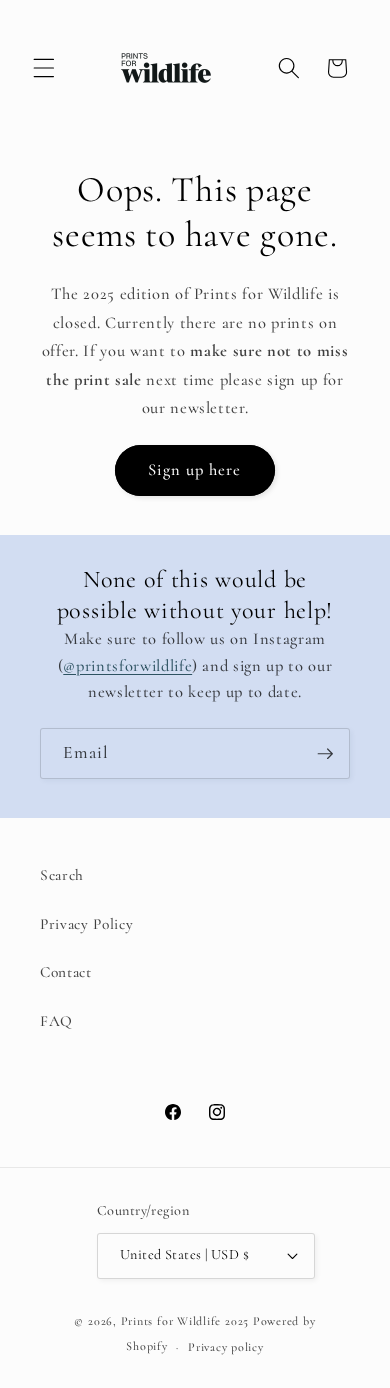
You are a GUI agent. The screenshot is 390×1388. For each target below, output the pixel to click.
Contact (66, 972)
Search (62, 875)
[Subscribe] (325, 754)
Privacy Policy (86, 924)
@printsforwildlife (127, 666)
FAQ (56, 1021)
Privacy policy (226, 1347)
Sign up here (194, 470)
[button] (44, 68)
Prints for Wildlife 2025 (185, 1321)
